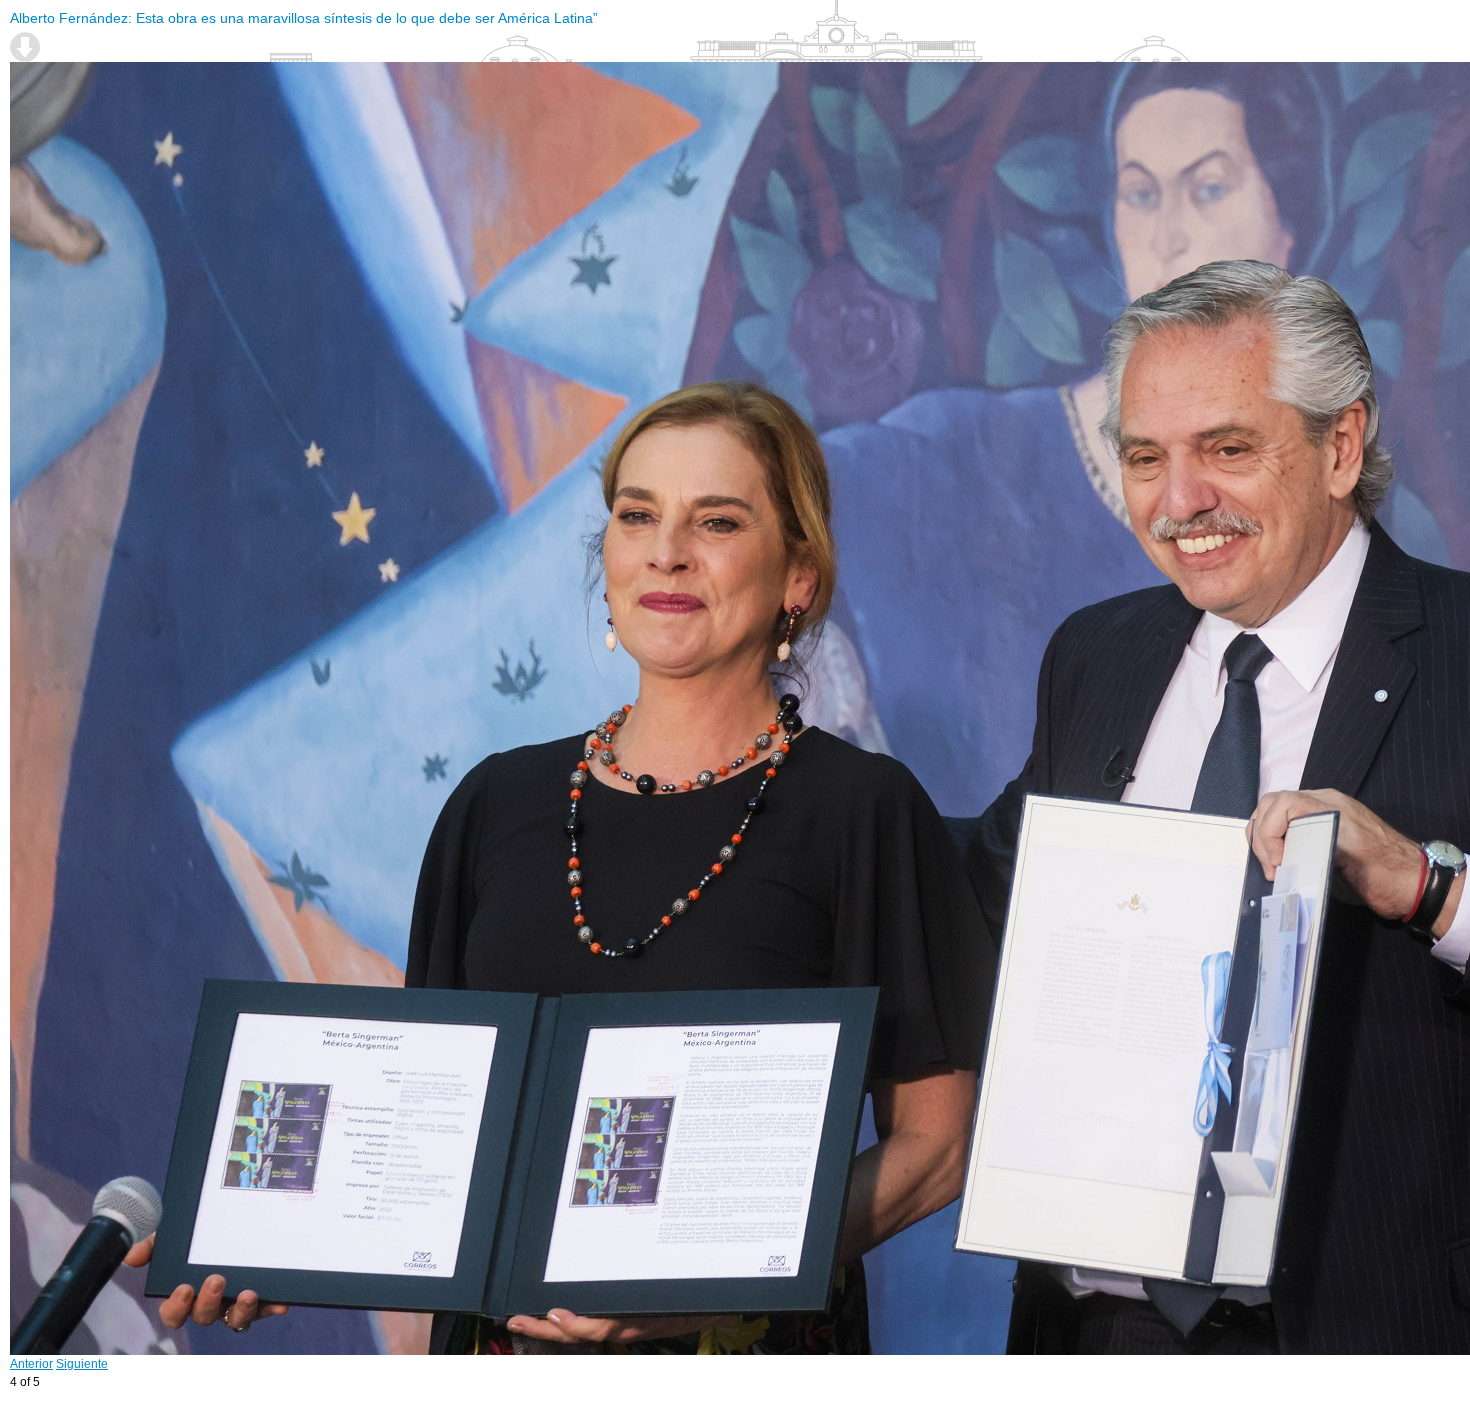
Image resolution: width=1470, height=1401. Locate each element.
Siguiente (82, 1364)
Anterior (31, 1364)
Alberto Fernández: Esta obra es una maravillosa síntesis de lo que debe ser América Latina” (304, 18)
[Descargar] (25, 47)
